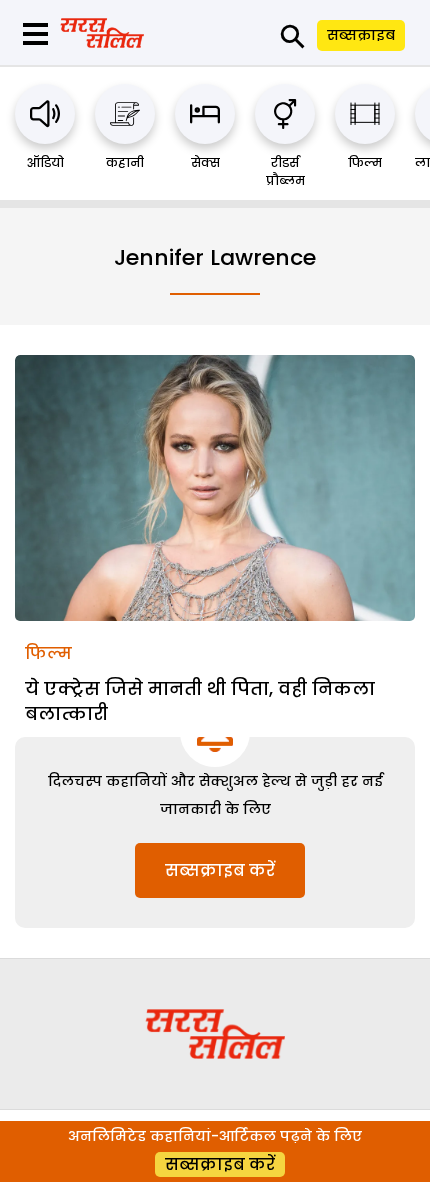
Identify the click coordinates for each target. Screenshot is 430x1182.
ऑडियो (45, 162)
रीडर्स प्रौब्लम (285, 171)
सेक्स (205, 162)
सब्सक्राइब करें (220, 870)
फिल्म (365, 162)
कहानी (125, 162)
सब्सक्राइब (361, 35)
